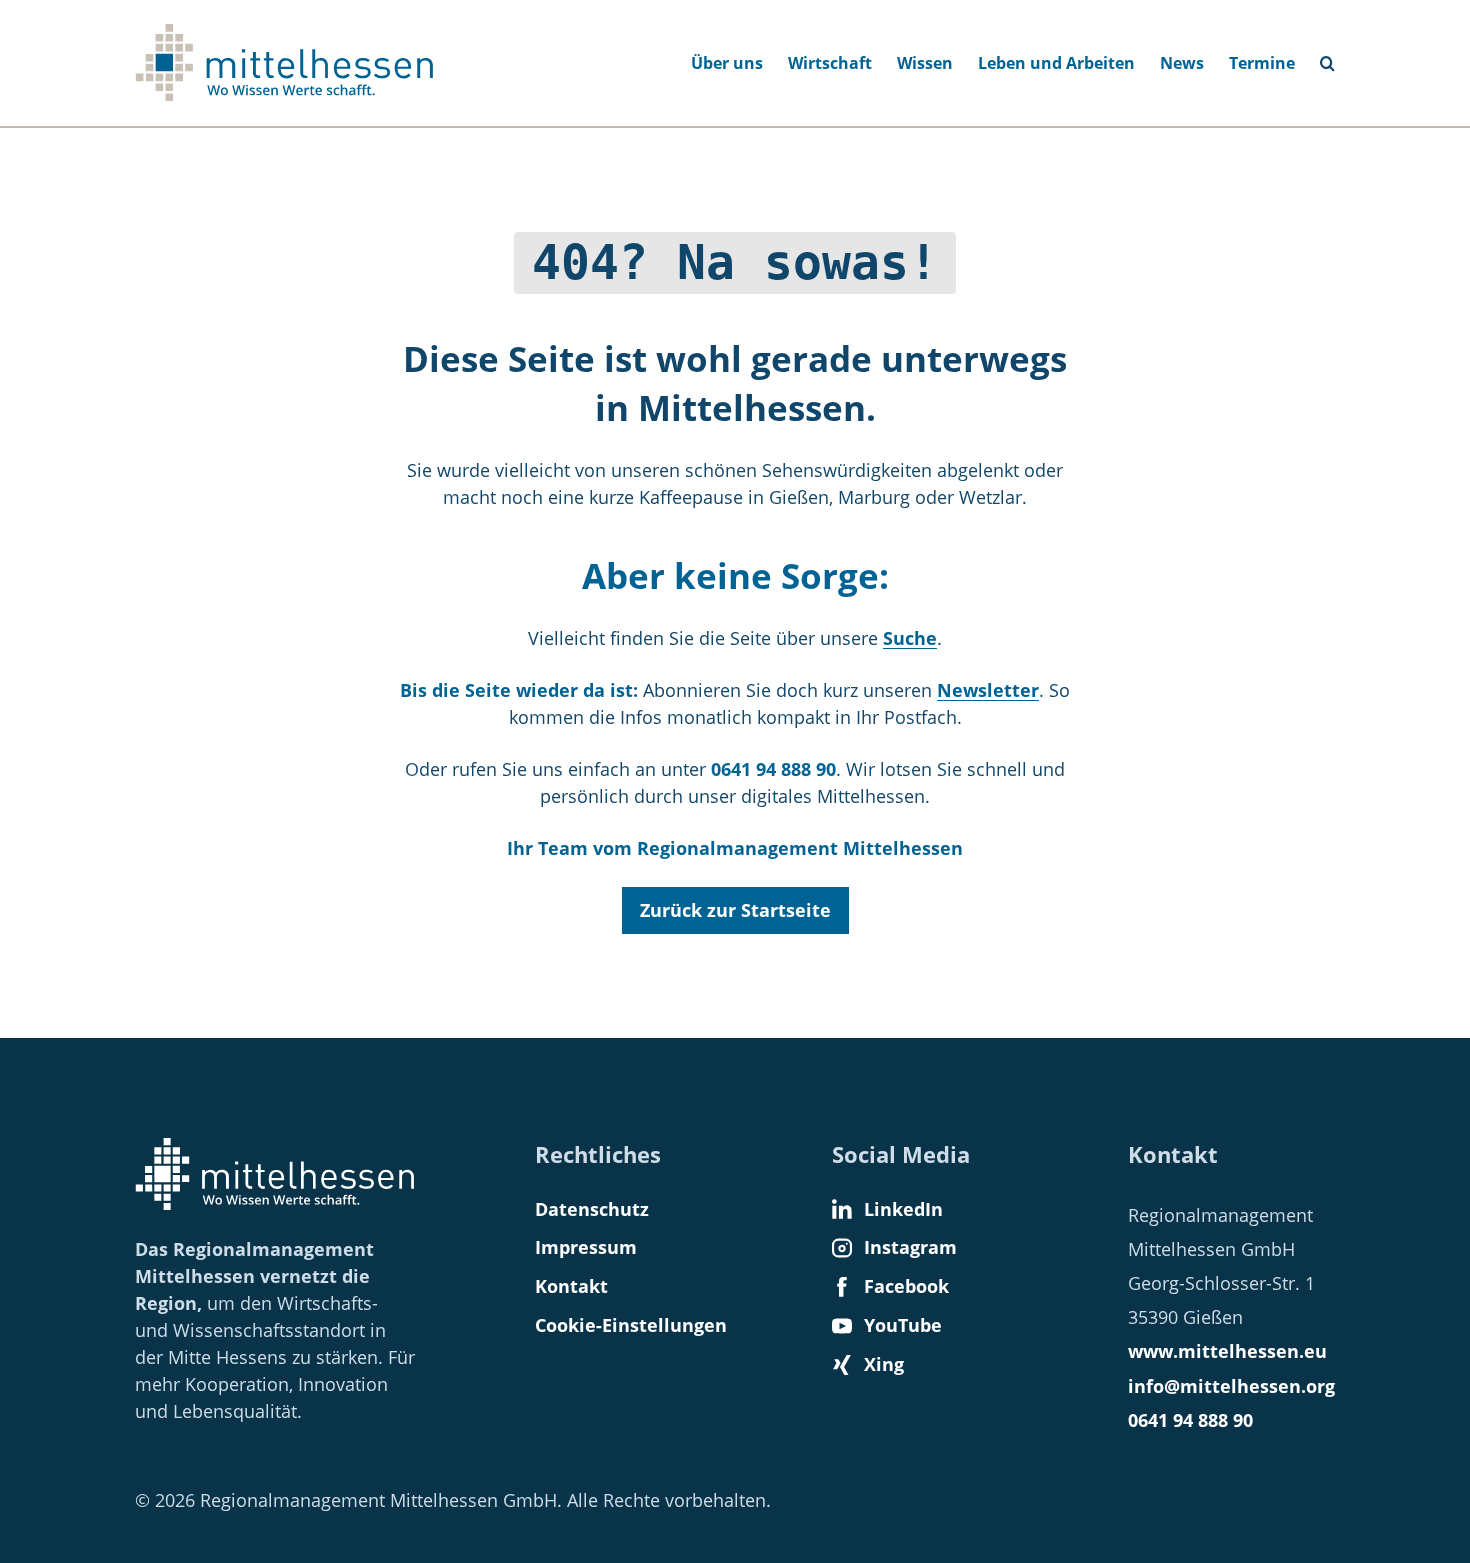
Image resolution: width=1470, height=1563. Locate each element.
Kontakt (571, 1286)
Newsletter (988, 690)
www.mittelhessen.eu (1227, 1351)
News (1182, 63)
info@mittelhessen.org (1231, 1386)
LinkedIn (903, 1209)
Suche (1336, 57)
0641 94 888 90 (1190, 1420)
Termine (1262, 63)
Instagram (910, 1247)
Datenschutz (592, 1209)
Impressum (586, 1247)
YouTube (903, 1325)
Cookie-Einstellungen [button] (631, 1325)
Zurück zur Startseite (735, 910)
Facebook (906, 1286)
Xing (884, 1364)
